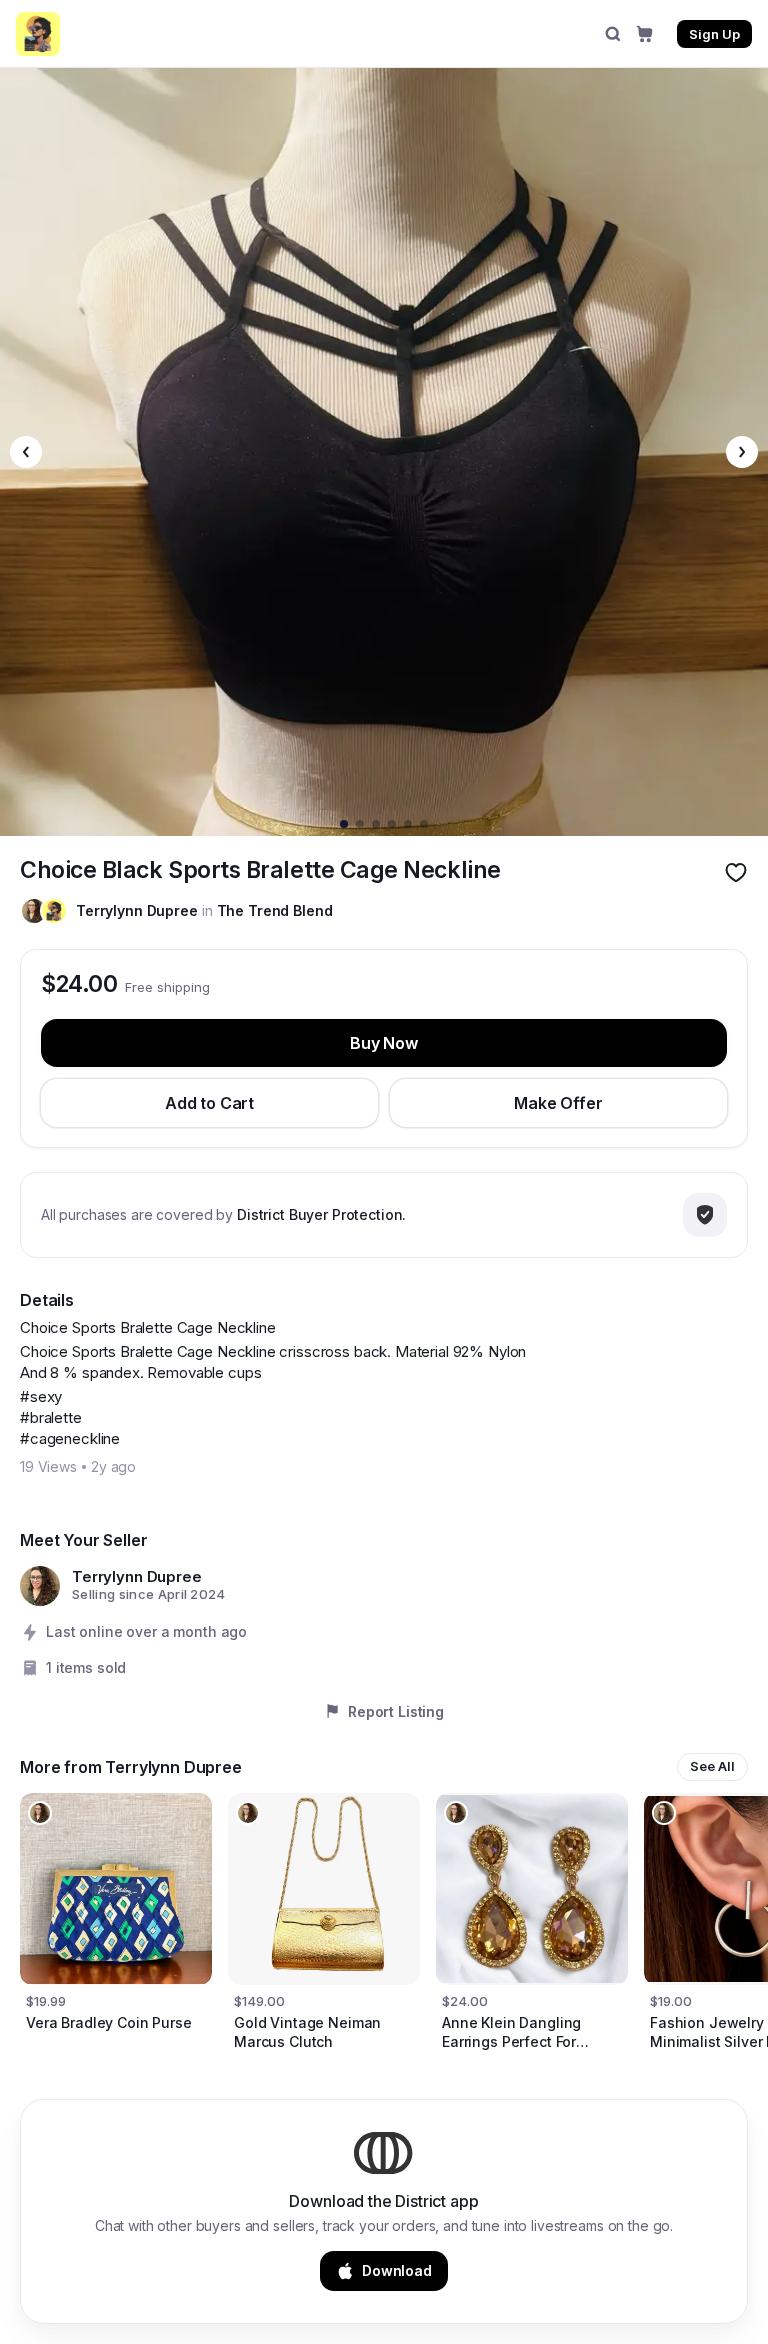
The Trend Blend (275, 910)
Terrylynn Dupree (137, 910)
